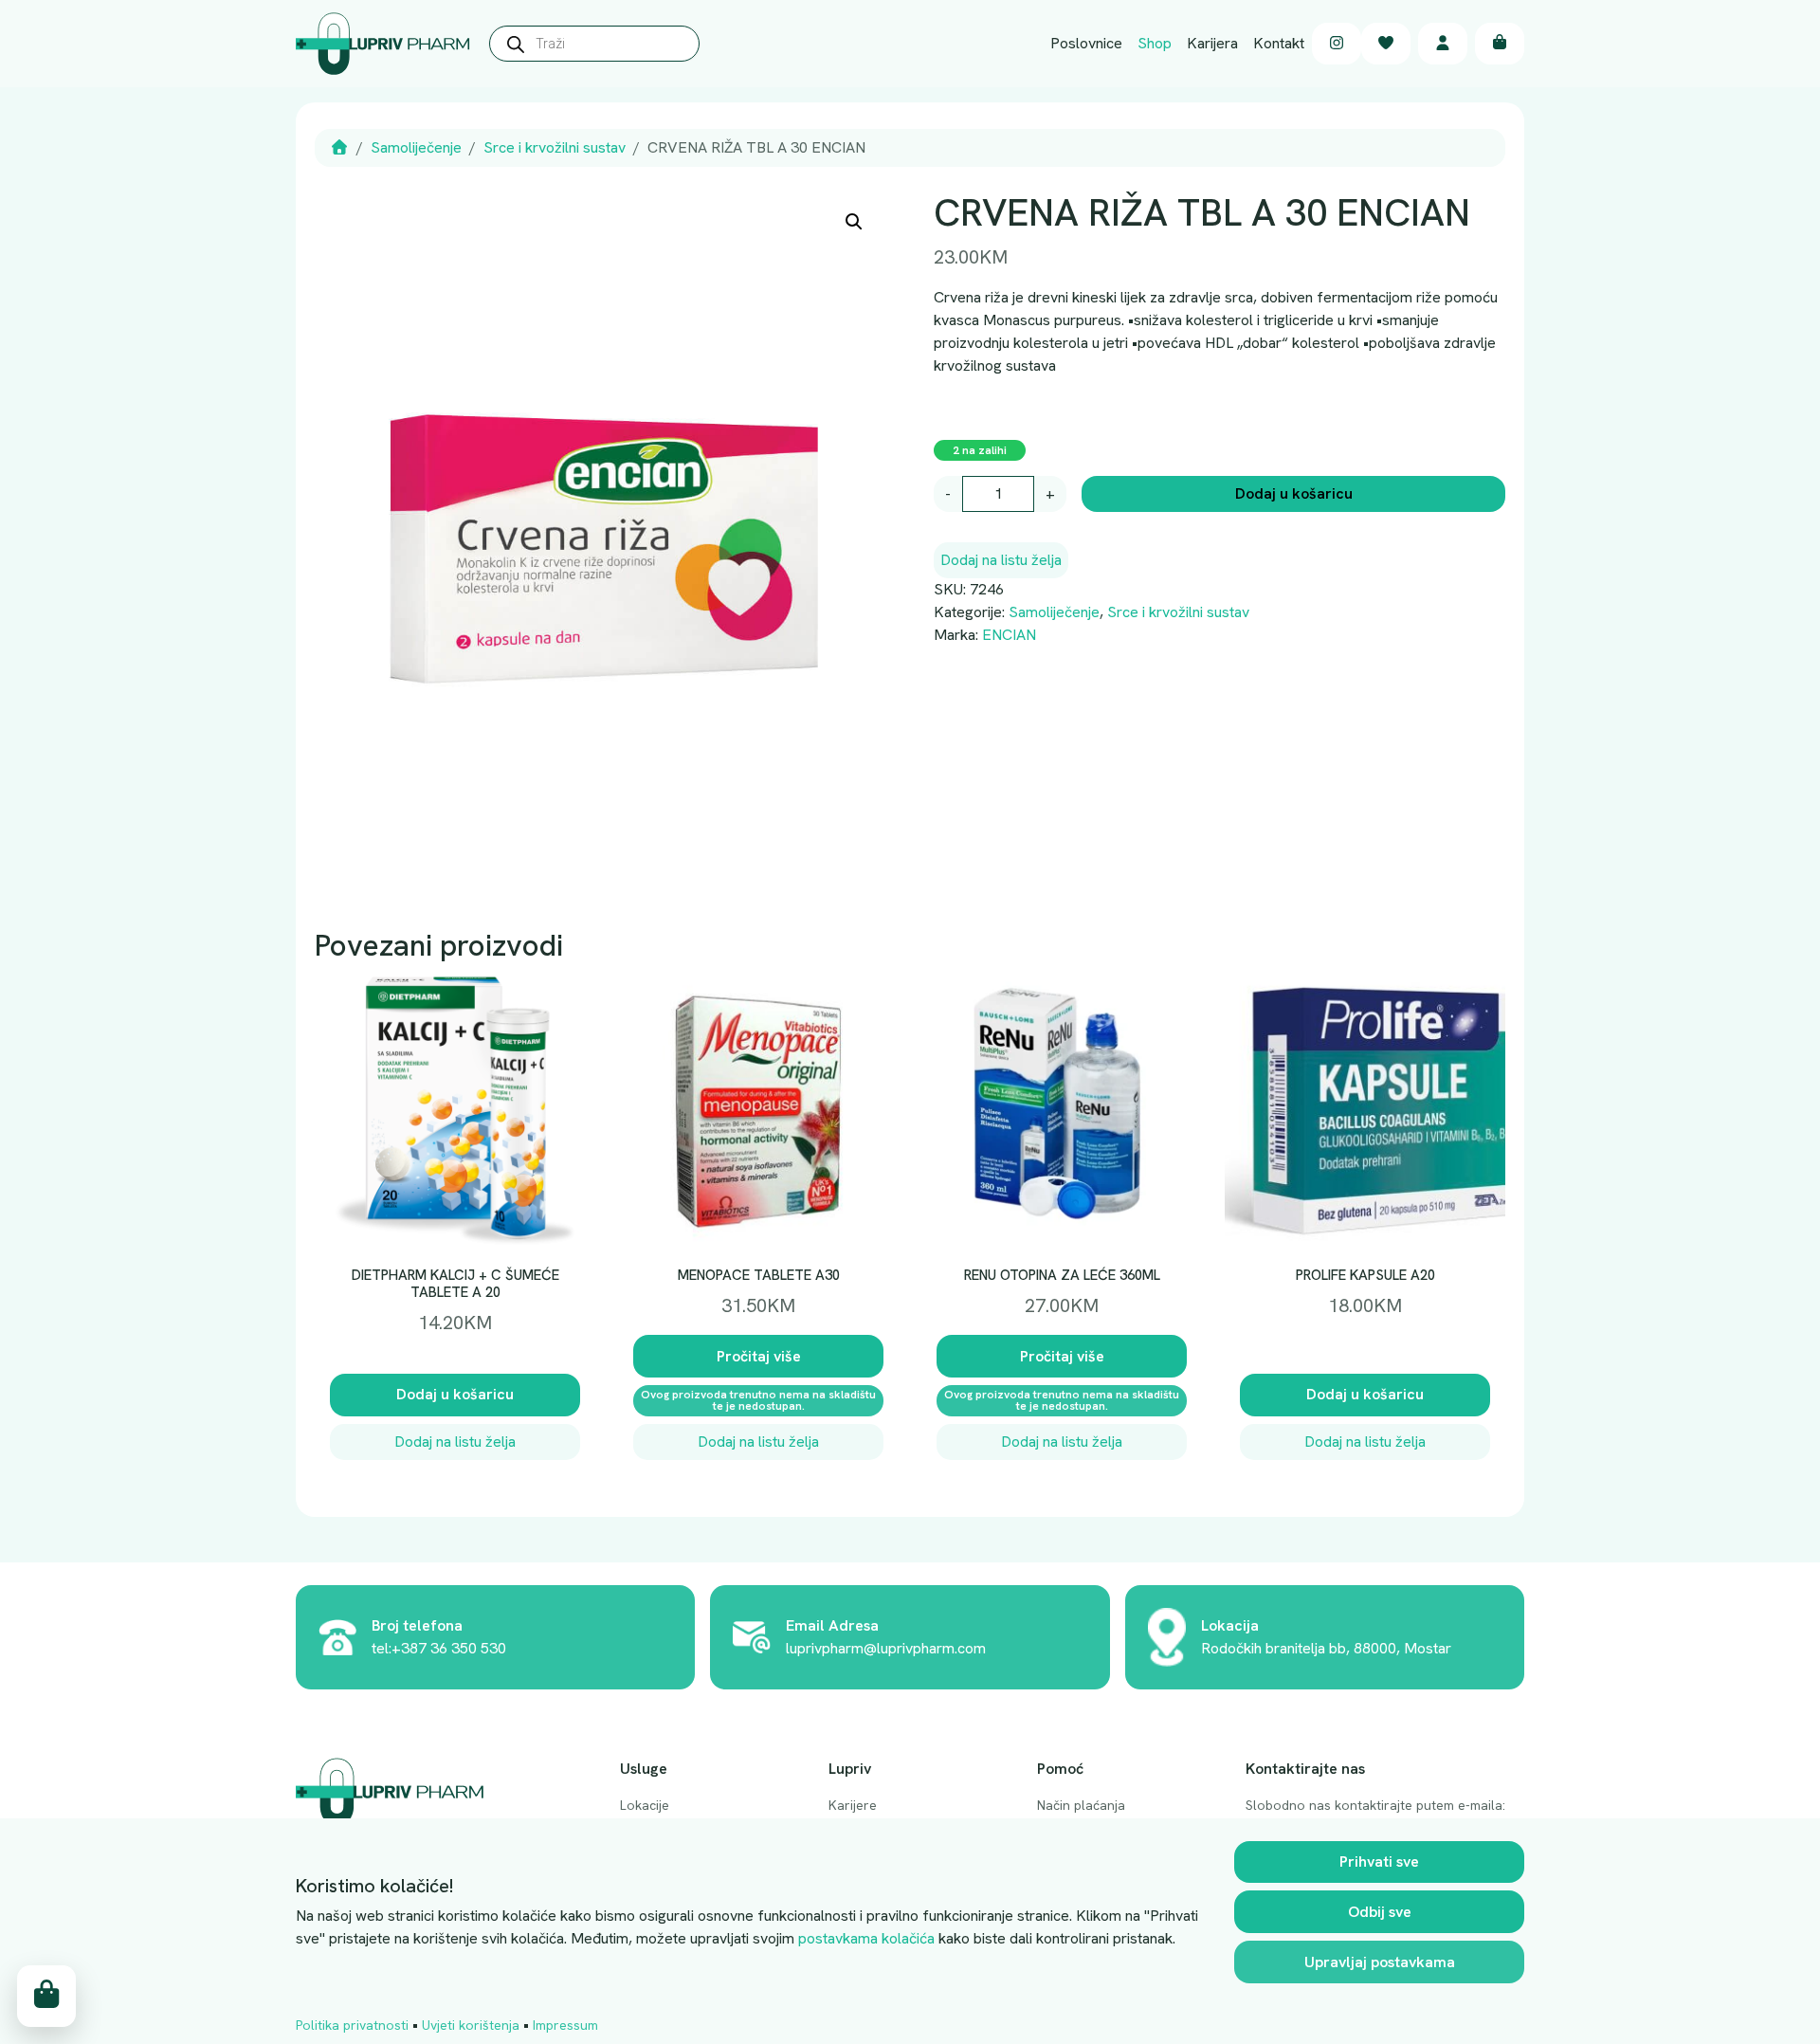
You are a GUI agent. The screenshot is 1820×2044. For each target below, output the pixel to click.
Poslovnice (1086, 43)
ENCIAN (1009, 635)
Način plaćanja (1081, 1805)
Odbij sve (1380, 1912)
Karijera (1212, 43)
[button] (854, 222)
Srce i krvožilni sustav (555, 147)
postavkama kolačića (866, 1938)
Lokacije (645, 1805)
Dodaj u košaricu (1294, 493)
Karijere (853, 1805)
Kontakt (1279, 43)
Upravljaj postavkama (1380, 1962)
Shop (1155, 43)
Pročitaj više (759, 1356)
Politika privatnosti (352, 2025)
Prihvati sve (1379, 1861)
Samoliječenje (416, 147)
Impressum (565, 2025)
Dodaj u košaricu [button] (455, 1394)
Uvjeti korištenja (471, 2025)
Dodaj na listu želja (1001, 560)
